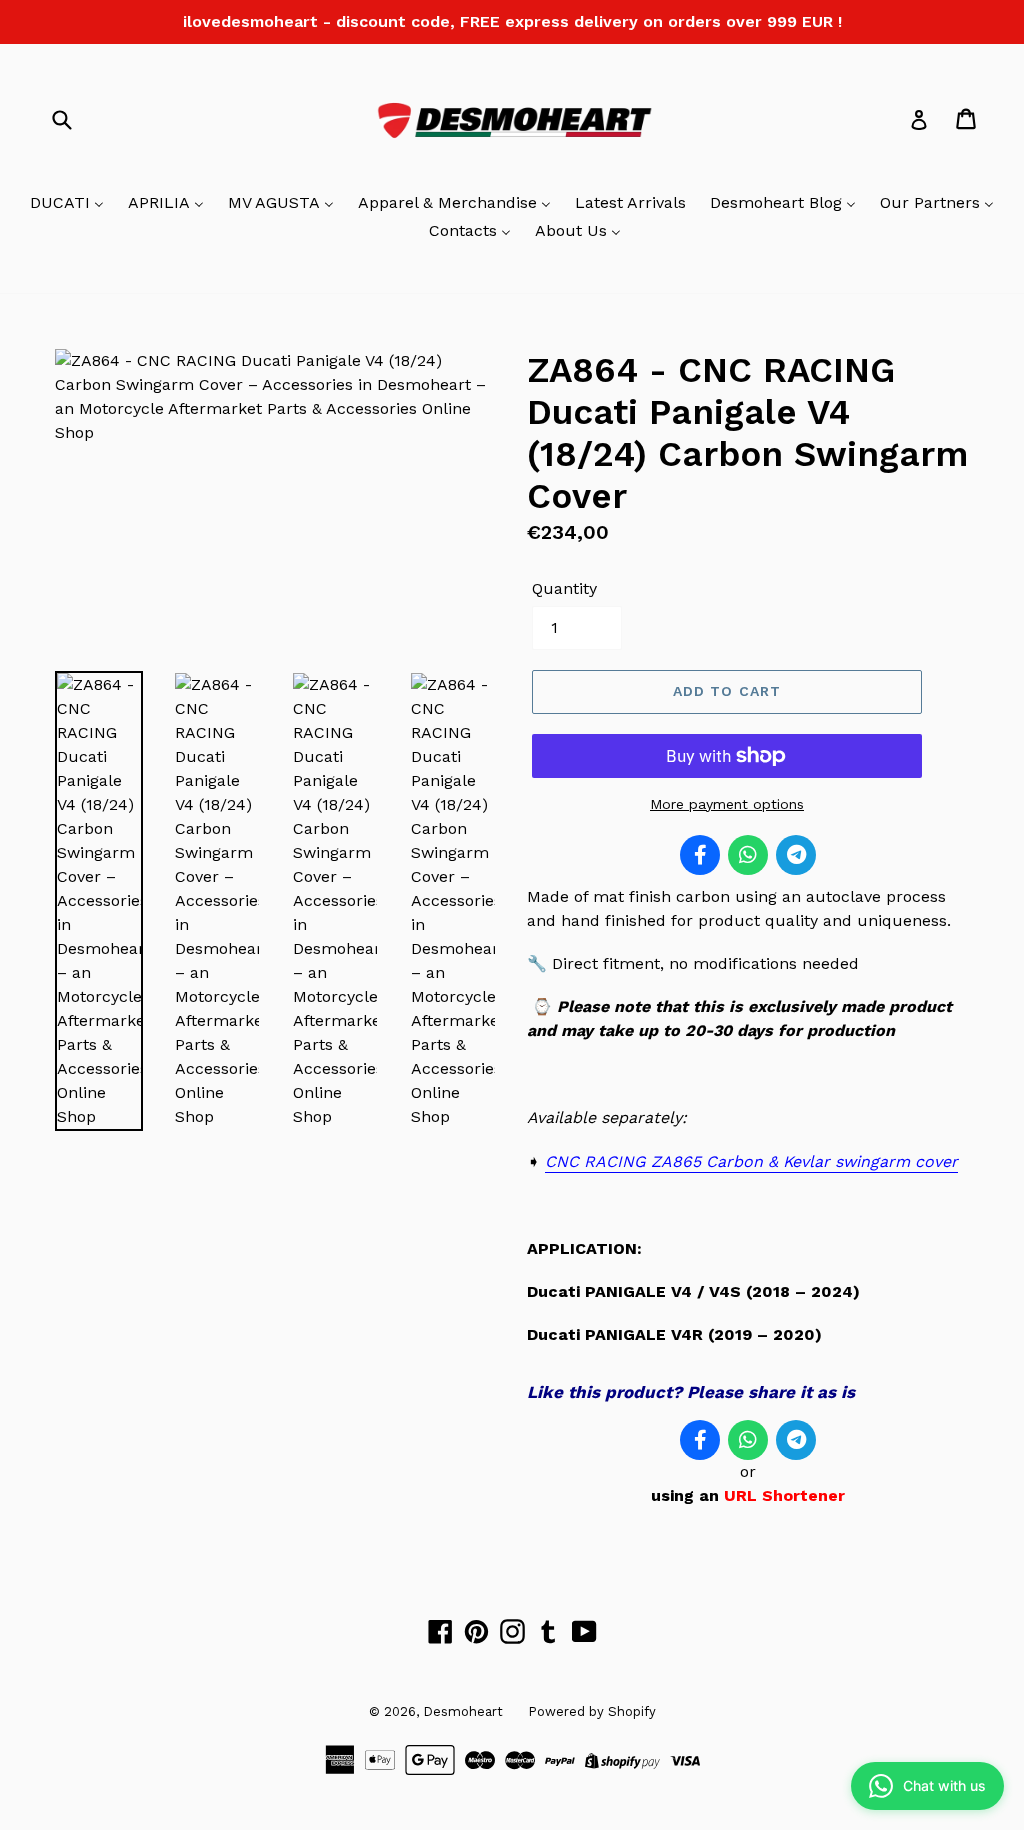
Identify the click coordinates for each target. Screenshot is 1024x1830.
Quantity (564, 588)
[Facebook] (700, 855)
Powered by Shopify (592, 1711)
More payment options (727, 804)
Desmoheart (463, 1711)
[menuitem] (67, 204)
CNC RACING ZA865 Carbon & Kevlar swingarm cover (751, 1161)
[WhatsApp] (748, 855)
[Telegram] (796, 855)
